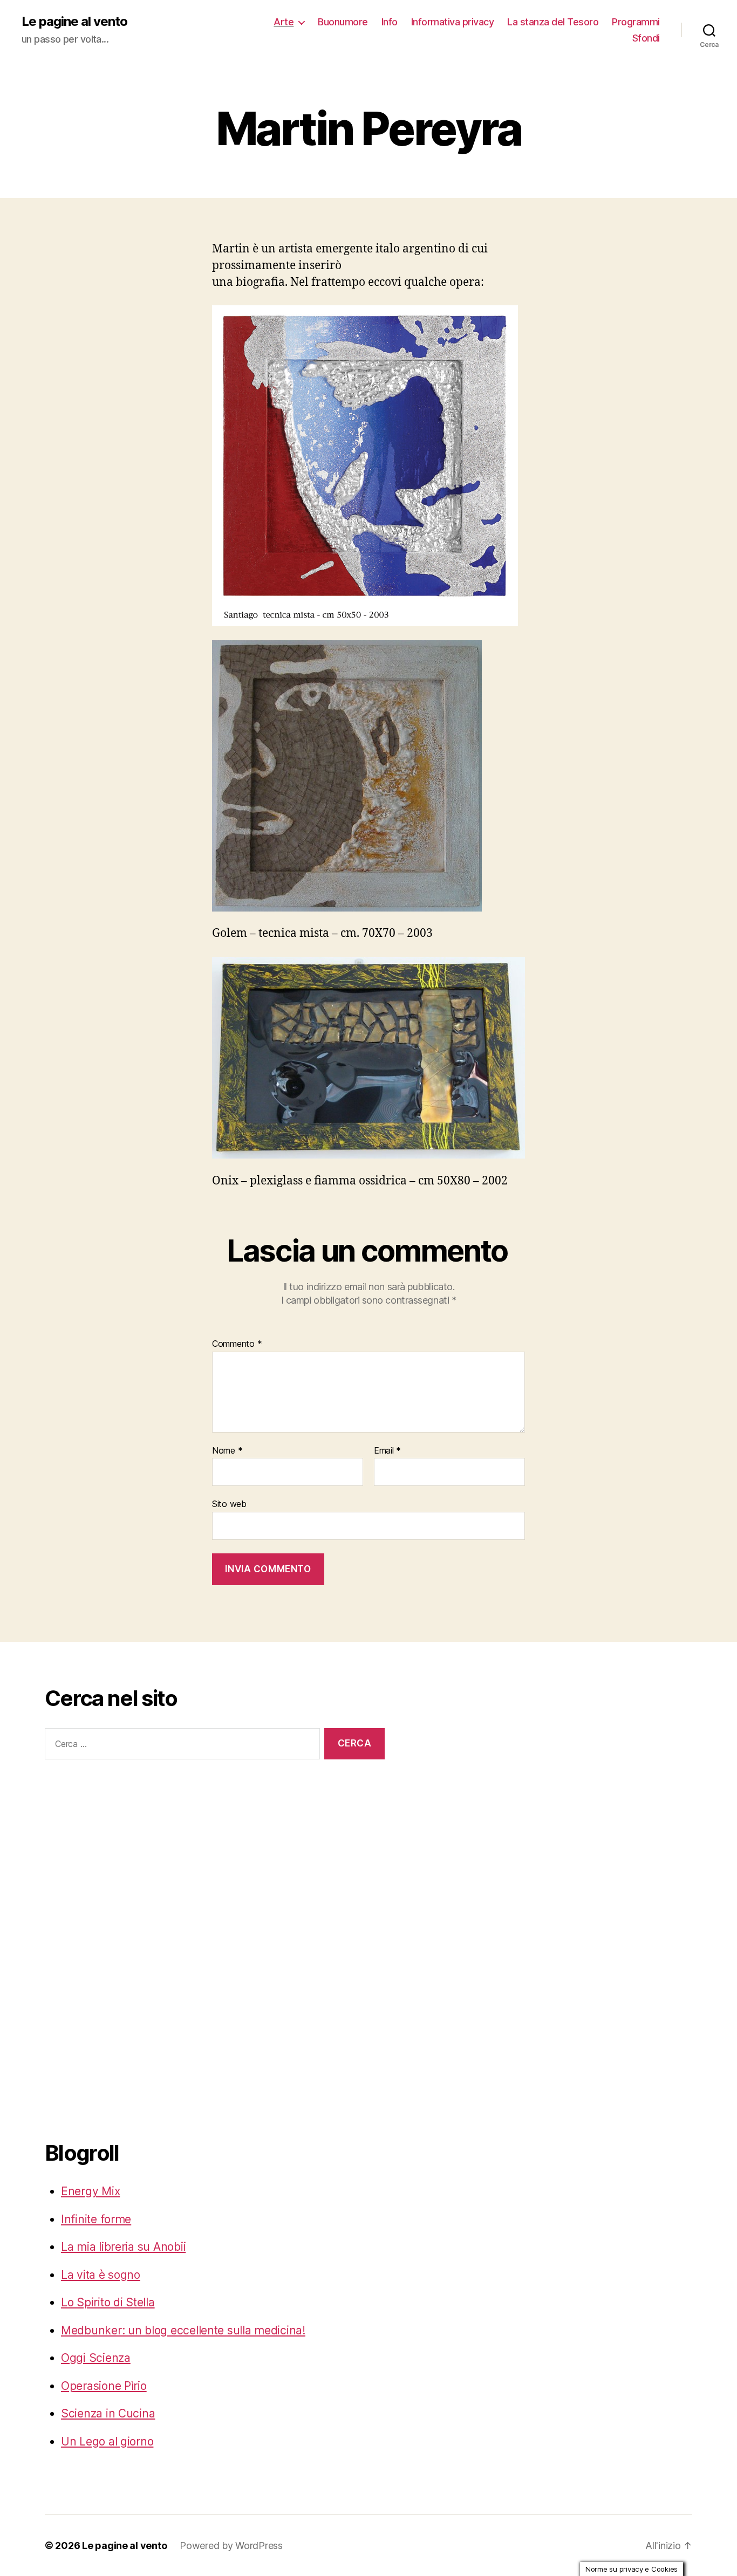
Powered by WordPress (231, 2546)
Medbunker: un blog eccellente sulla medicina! (183, 2330)
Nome (227, 1451)
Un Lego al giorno (107, 2441)
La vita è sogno (101, 2275)
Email (387, 1451)
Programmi (636, 22)
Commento (237, 1344)
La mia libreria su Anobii (123, 2247)
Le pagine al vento (74, 22)
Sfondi (646, 38)
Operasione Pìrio (104, 2386)
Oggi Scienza (96, 2358)
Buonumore (343, 22)
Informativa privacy (453, 22)
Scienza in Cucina (108, 2413)
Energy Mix (90, 2191)
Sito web (229, 1504)
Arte (284, 22)
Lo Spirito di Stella (108, 2302)
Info (390, 22)
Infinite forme (96, 2219)
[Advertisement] (88, 1948)
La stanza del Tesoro (553, 22)
